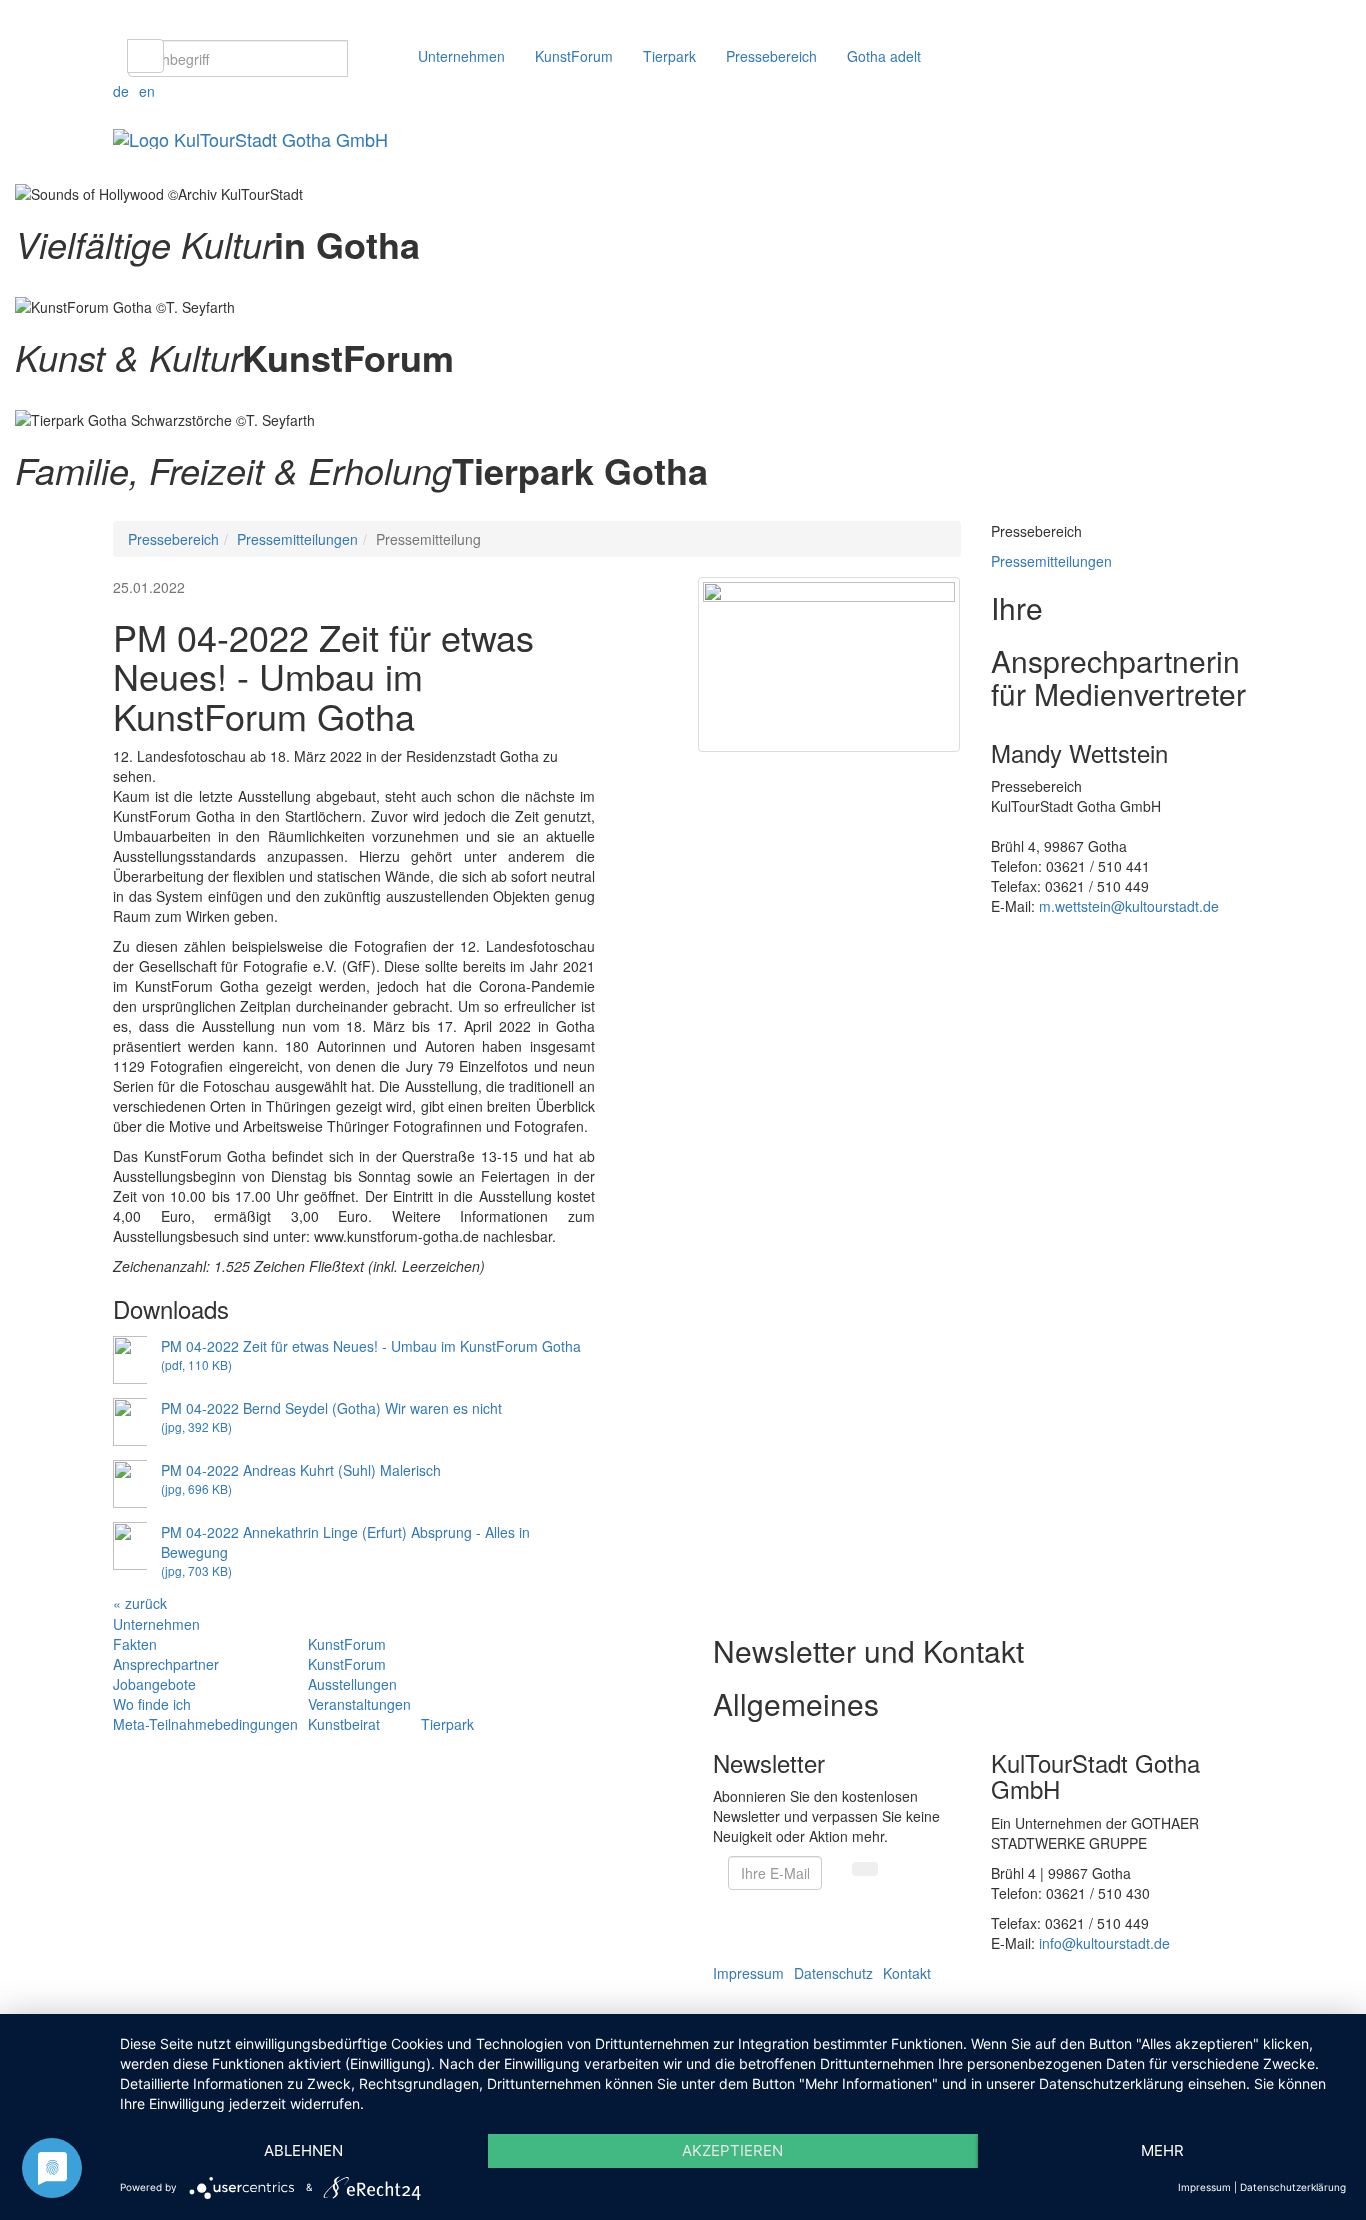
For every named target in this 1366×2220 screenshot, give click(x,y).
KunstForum (574, 56)
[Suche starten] (145, 56)
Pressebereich (771, 56)
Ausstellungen (352, 1684)
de (121, 91)
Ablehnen (303, 2150)
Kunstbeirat (344, 1724)
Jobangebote (154, 1684)
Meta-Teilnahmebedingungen (205, 1724)
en (147, 91)
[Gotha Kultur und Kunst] (17, 398)
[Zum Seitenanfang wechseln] (5, 2003)
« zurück (140, 1603)
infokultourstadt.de (1104, 1943)
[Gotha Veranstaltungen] (17, 285)
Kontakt (907, 1973)
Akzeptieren (732, 2150)
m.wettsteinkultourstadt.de (1129, 906)
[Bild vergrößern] (829, 665)
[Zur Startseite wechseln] (250, 136)
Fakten (135, 1644)
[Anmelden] (865, 1869)
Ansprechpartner (166, 1664)
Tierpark (669, 56)
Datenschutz (833, 1973)
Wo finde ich (152, 1704)
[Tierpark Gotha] (17, 511)
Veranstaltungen (359, 1704)
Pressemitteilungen (297, 539)
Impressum (748, 1973)
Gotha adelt (884, 56)
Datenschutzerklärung (1293, 2187)
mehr (1162, 2150)
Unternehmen (461, 56)
